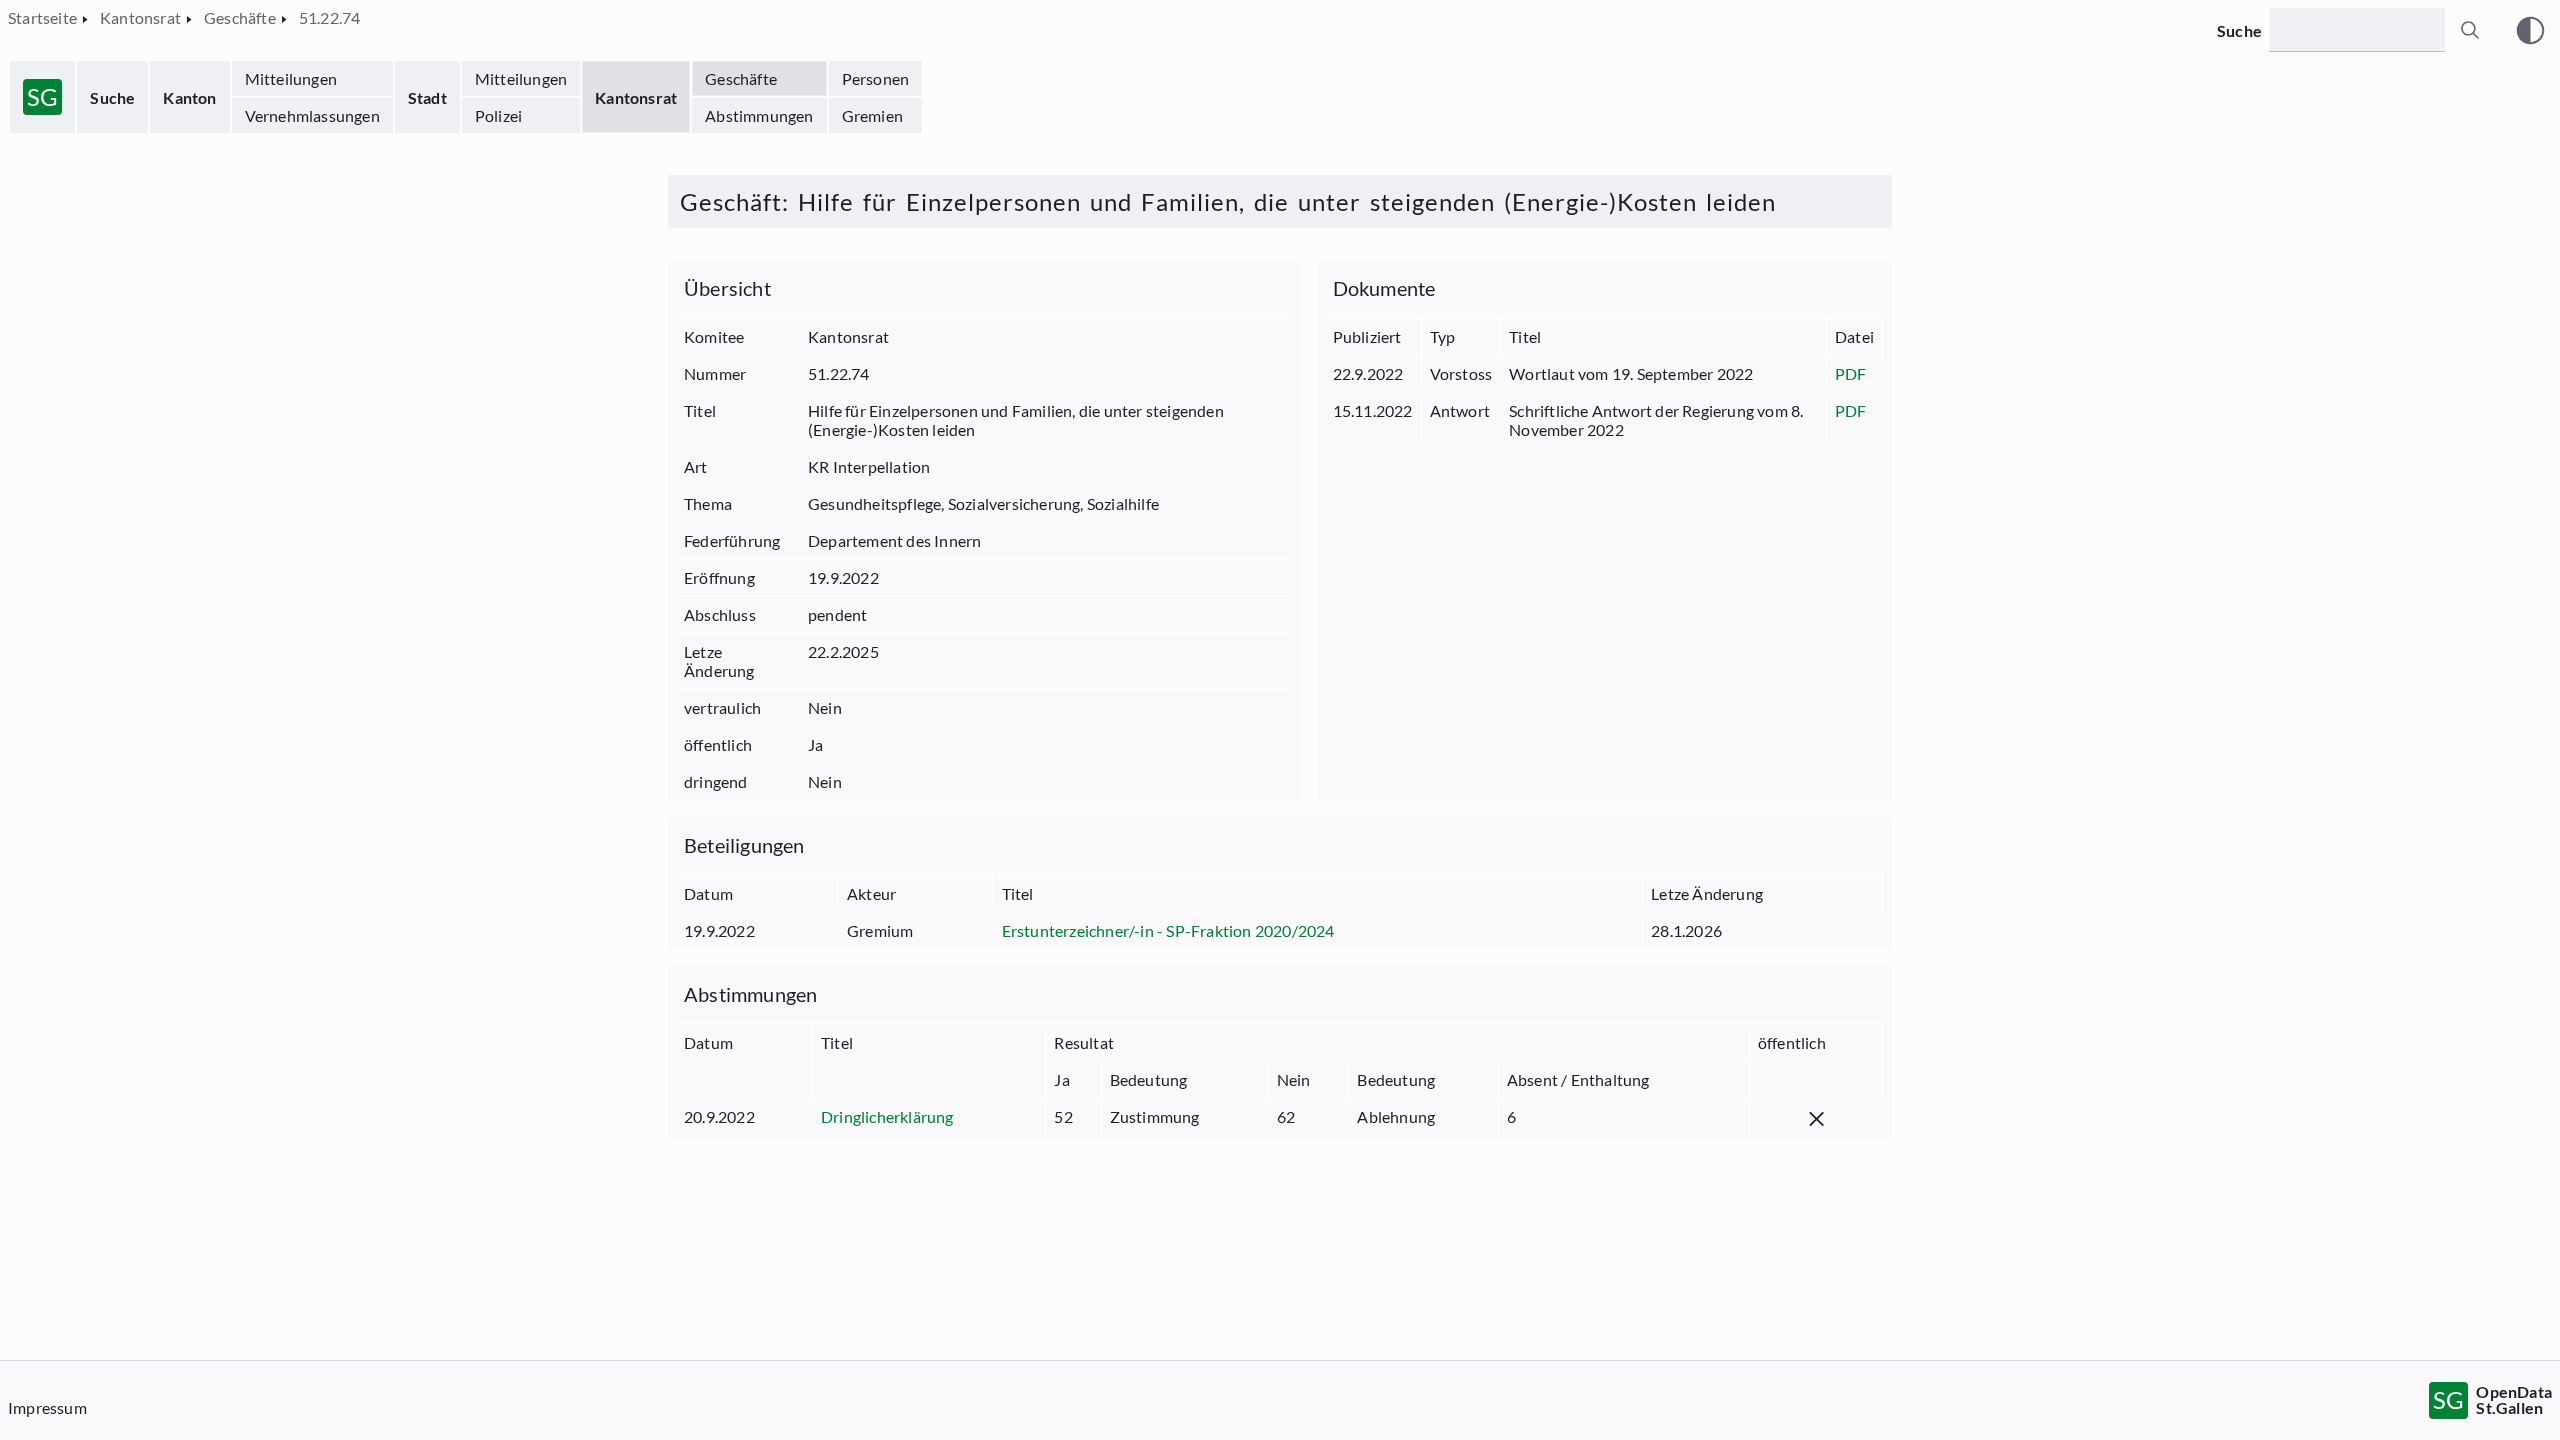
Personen (876, 78)
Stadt (427, 97)
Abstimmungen (759, 115)
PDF (1851, 373)
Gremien (872, 115)
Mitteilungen (291, 78)
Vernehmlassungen (312, 115)
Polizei (498, 115)
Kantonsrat (636, 97)
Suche (112, 97)
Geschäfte (741, 78)
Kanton (189, 97)
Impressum (47, 1407)
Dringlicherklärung (887, 1116)
